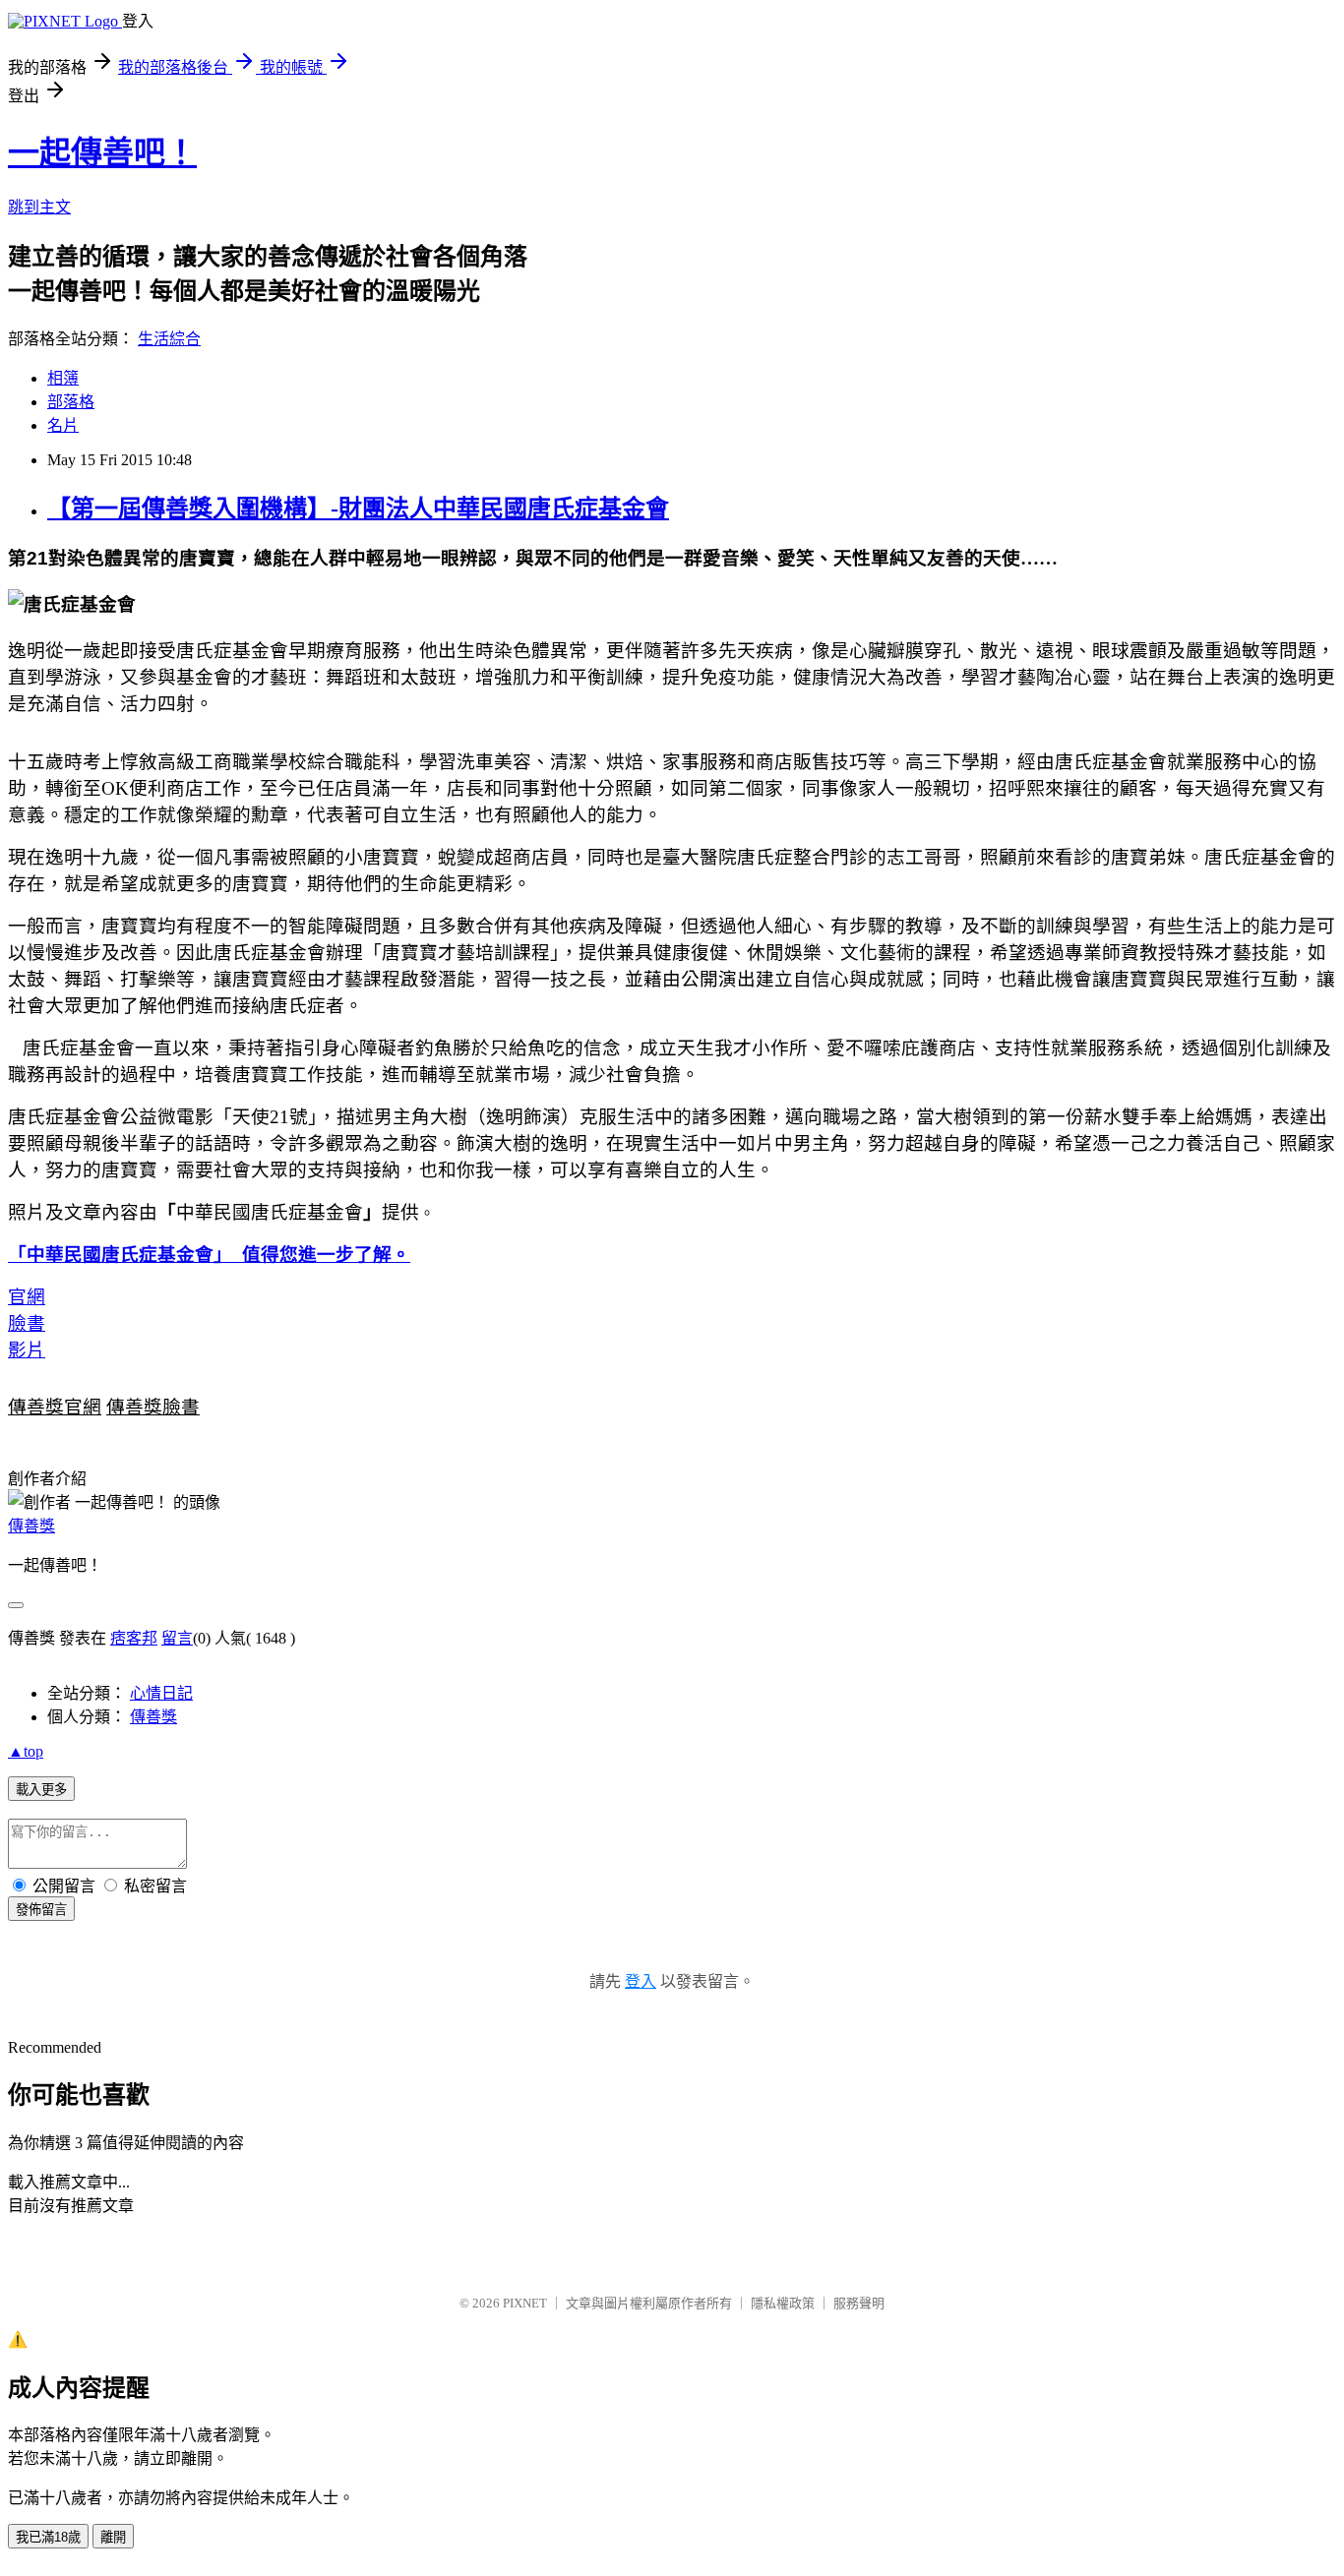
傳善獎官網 (55, 1407)
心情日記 (161, 1693)
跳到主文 (39, 207)
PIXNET (525, 2303)
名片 (63, 425)
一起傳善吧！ (102, 152)
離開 (113, 2537)
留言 (177, 1638)
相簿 (63, 378)
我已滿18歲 (48, 2537)
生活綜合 (169, 339)
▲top (26, 1751)
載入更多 (41, 1790)
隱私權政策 (783, 2303)
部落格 (71, 402)
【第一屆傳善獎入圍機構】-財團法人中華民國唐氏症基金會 (358, 509)
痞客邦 (134, 1638)
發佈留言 (41, 1910)
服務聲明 (859, 2303)
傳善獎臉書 (153, 1407)
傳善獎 (31, 1526)
